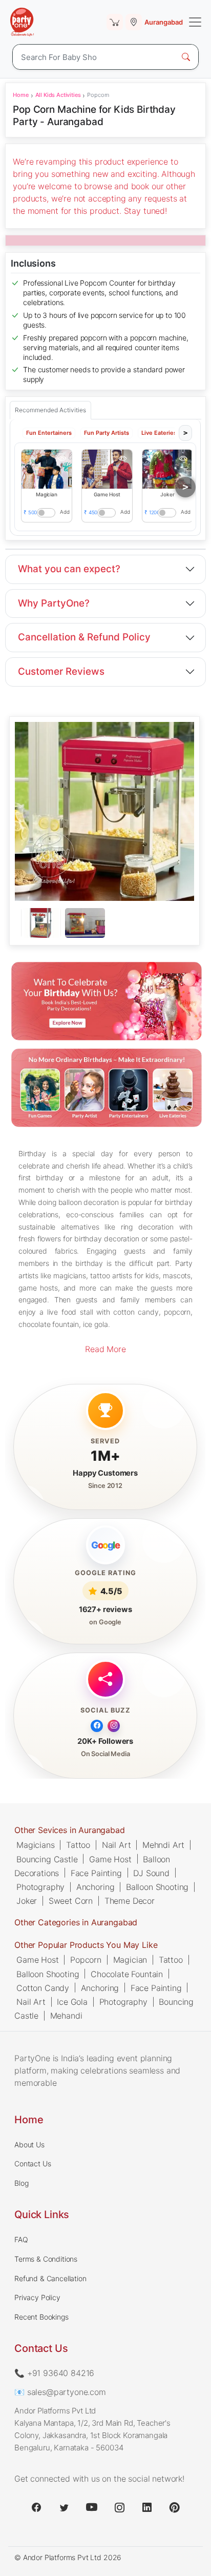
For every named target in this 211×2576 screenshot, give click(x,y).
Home (20, 95)
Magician (130, 1960)
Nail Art (117, 1845)
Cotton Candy (43, 1987)
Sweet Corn (71, 1901)
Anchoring (96, 1886)
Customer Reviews (61, 671)
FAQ (21, 2239)
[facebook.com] (36, 2507)
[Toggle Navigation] (195, 22)
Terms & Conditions (46, 2259)
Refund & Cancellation (50, 2278)
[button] (47, 469)
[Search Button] (186, 57)
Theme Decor (130, 1901)
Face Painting (96, 1873)
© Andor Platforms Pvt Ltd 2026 (68, 2557)
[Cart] (115, 22)
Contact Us (33, 2164)
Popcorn (86, 1960)
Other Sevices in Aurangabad (70, 1830)
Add (65, 512)
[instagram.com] (119, 2507)
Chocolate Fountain (127, 1974)
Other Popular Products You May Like (86, 1945)
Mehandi (66, 2016)
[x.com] (64, 2507)
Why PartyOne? (54, 603)
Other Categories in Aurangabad (76, 1922)
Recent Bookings (41, 2317)
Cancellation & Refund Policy (84, 637)
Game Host (110, 1859)
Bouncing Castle (47, 1859)
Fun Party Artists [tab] (107, 433)
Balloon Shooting (157, 1886)
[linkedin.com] (147, 2507)
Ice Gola (72, 2001)
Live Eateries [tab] (159, 433)
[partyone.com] (22, 22)
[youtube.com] (92, 2507)
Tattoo (78, 1845)
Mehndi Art (163, 1845)
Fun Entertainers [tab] (49, 433)
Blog (21, 2183)
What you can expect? (69, 569)
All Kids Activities (58, 95)
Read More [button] (105, 1349)
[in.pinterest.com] (175, 2507)
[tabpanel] (104, 923)
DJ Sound (151, 1873)
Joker (27, 1901)
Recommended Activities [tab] (50, 410)
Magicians (36, 1845)
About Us (29, 2145)
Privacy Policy (37, 2297)
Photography (40, 1886)
